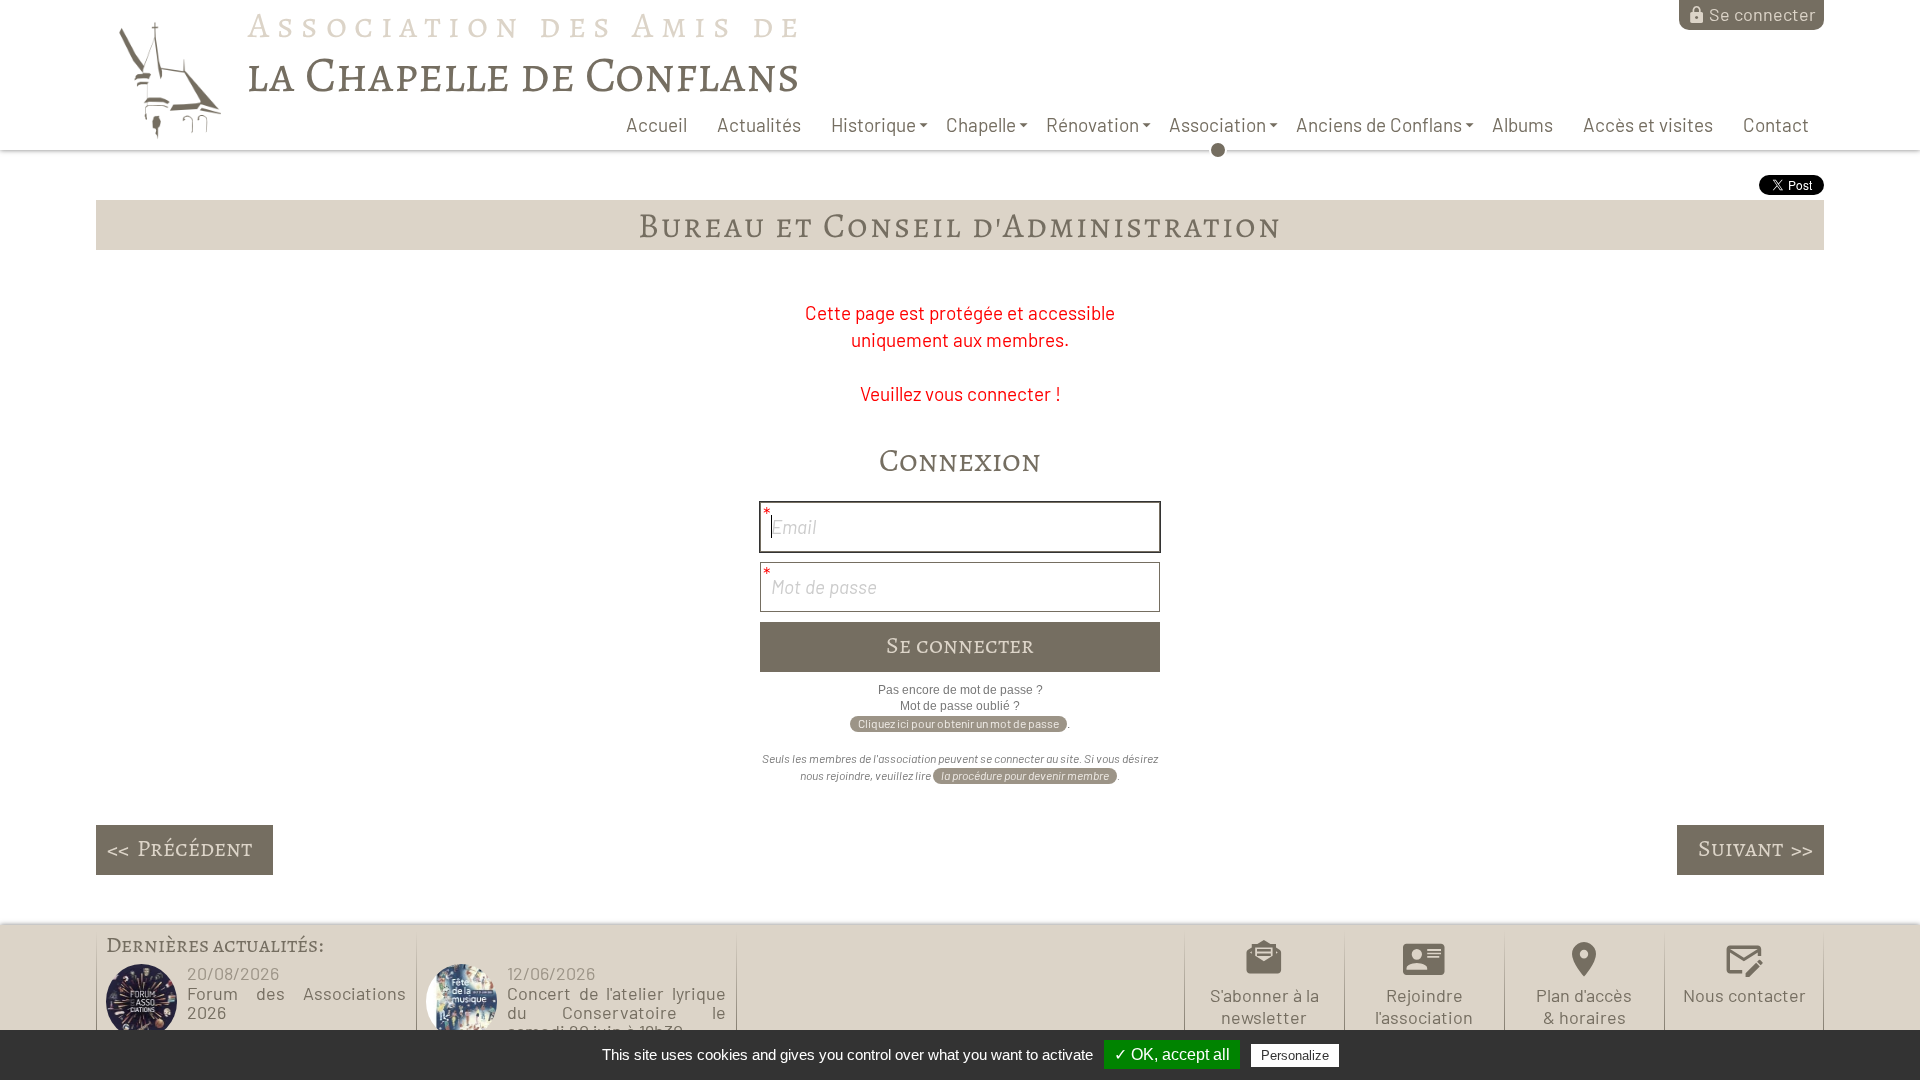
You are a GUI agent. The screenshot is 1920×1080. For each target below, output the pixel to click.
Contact (1776, 124)
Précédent (194, 848)
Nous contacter (1744, 995)
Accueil (656, 124)
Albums (1522, 124)
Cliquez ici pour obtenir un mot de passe (958, 723)
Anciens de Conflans (1379, 124)
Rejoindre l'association (1424, 1006)
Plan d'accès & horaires (1584, 1006)
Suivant (1740, 848)
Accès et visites (1648, 124)
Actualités (759, 124)
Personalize (1295, 1055)
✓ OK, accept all (1172, 1054)
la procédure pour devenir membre (1025, 775)
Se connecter (1762, 14)
